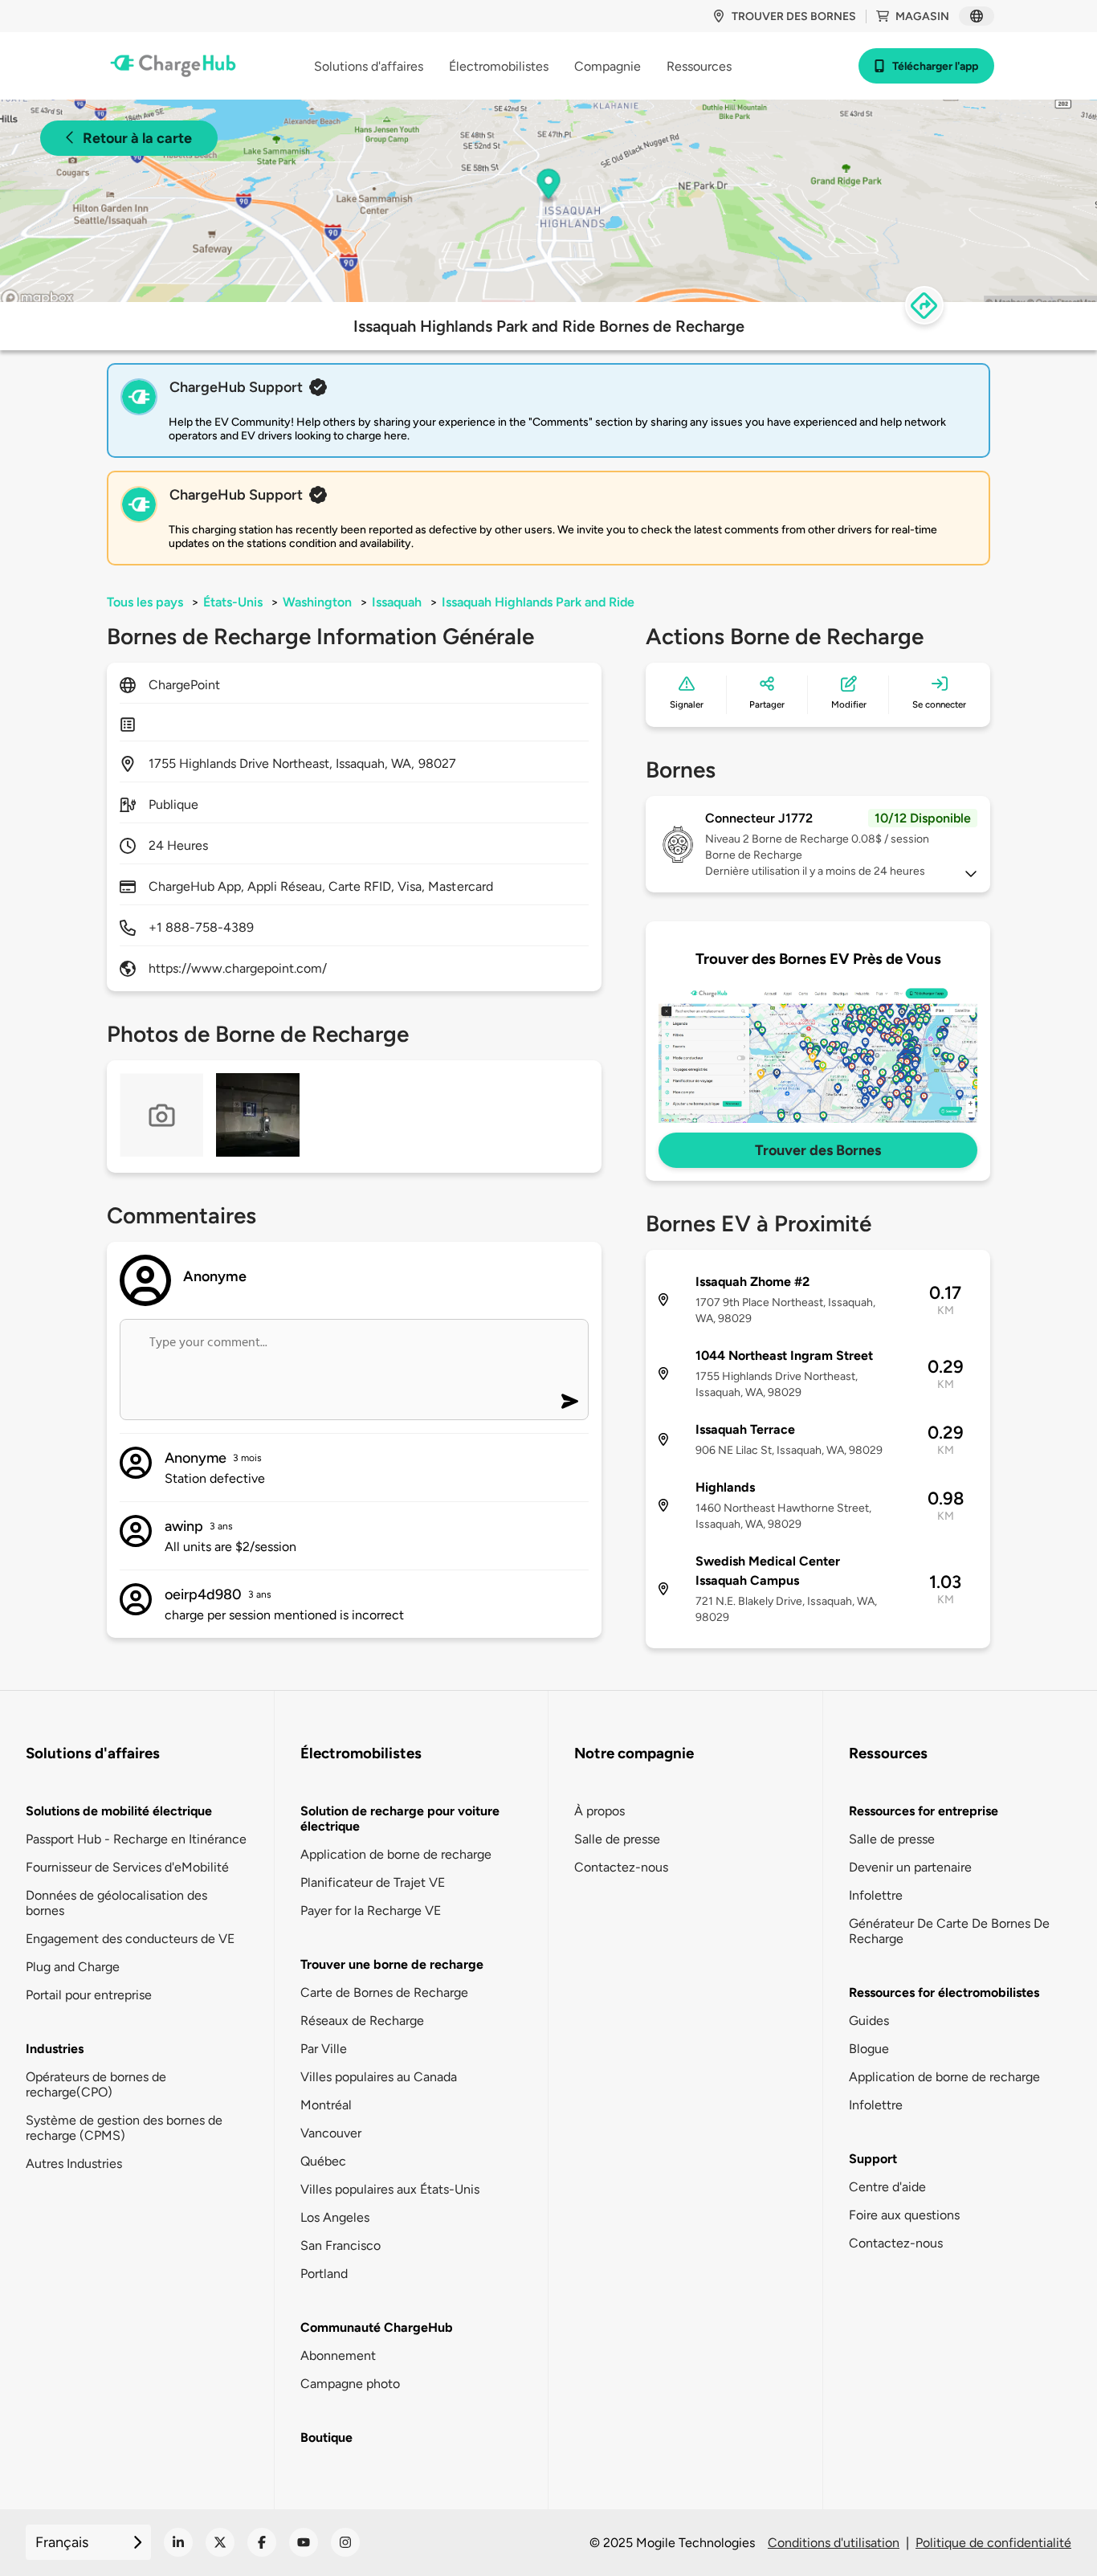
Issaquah (397, 602)
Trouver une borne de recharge (392, 1964)
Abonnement (338, 2356)
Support (873, 2159)
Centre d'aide (887, 2187)
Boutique (326, 2437)
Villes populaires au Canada (379, 2077)
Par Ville (324, 2049)
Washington (317, 602)
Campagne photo (350, 2384)
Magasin (922, 16)
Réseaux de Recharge (362, 2021)
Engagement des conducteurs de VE (130, 1939)
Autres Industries (74, 2164)
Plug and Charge (73, 1967)
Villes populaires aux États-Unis (390, 2189)
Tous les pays (145, 602)
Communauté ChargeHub (377, 2327)
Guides (869, 2021)
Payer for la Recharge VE (371, 1911)
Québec (323, 2161)
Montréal (326, 2105)
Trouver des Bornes (818, 1150)
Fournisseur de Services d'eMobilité (127, 1867)
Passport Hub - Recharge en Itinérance (136, 1839)
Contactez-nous (621, 1867)
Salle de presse (617, 1839)
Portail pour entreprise (89, 1995)
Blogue (869, 2049)
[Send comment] (570, 1401)
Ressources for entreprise (924, 1811)
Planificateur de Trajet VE (373, 1882)
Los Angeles (335, 2217)
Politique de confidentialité (993, 2543)
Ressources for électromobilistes (944, 1992)
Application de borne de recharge (396, 1854)
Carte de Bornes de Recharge (384, 1992)
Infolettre (876, 1895)
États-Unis (233, 602)
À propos (599, 1811)
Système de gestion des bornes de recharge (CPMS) (124, 2128)
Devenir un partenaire (910, 1867)
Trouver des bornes (794, 16)
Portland (324, 2274)
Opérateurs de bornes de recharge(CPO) (96, 2084)
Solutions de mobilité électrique (119, 1811)
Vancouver (331, 2133)
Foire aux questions (904, 2215)
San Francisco (341, 2245)
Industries (55, 2049)
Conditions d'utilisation (834, 2543)
